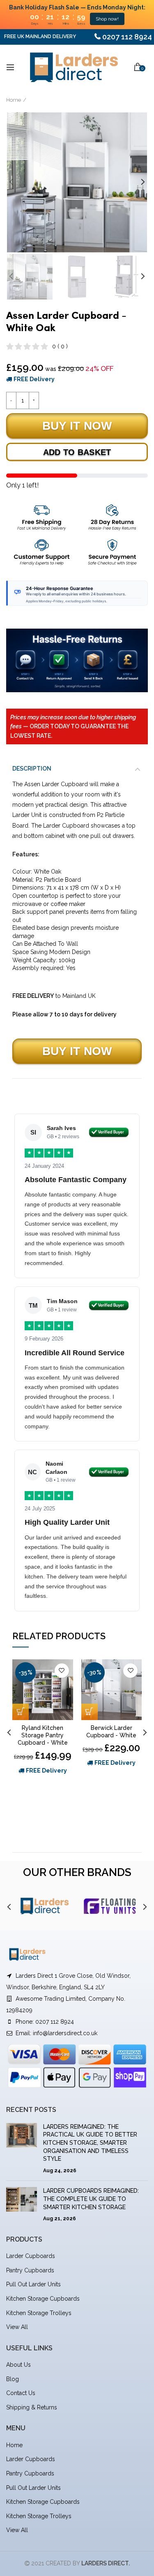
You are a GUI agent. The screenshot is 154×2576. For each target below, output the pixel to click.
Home (14, 100)
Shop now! (107, 19)
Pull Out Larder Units (33, 2284)
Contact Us (21, 2393)
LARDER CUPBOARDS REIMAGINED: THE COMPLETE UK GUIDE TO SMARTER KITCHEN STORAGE (91, 2199)
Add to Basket (77, 452)
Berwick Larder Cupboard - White (111, 1732)
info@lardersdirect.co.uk (65, 2033)
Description (32, 769)
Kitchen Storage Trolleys (39, 2313)
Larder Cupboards (31, 2256)
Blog (13, 2379)
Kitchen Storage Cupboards (43, 2299)
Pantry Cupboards (30, 2270)
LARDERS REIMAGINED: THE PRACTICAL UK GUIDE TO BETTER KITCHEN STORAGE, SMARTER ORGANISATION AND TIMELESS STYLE (90, 2143)
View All (17, 2327)
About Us (18, 2365)
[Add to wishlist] (62, 1671)
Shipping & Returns (32, 2407)
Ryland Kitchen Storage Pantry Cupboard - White (43, 1735)
